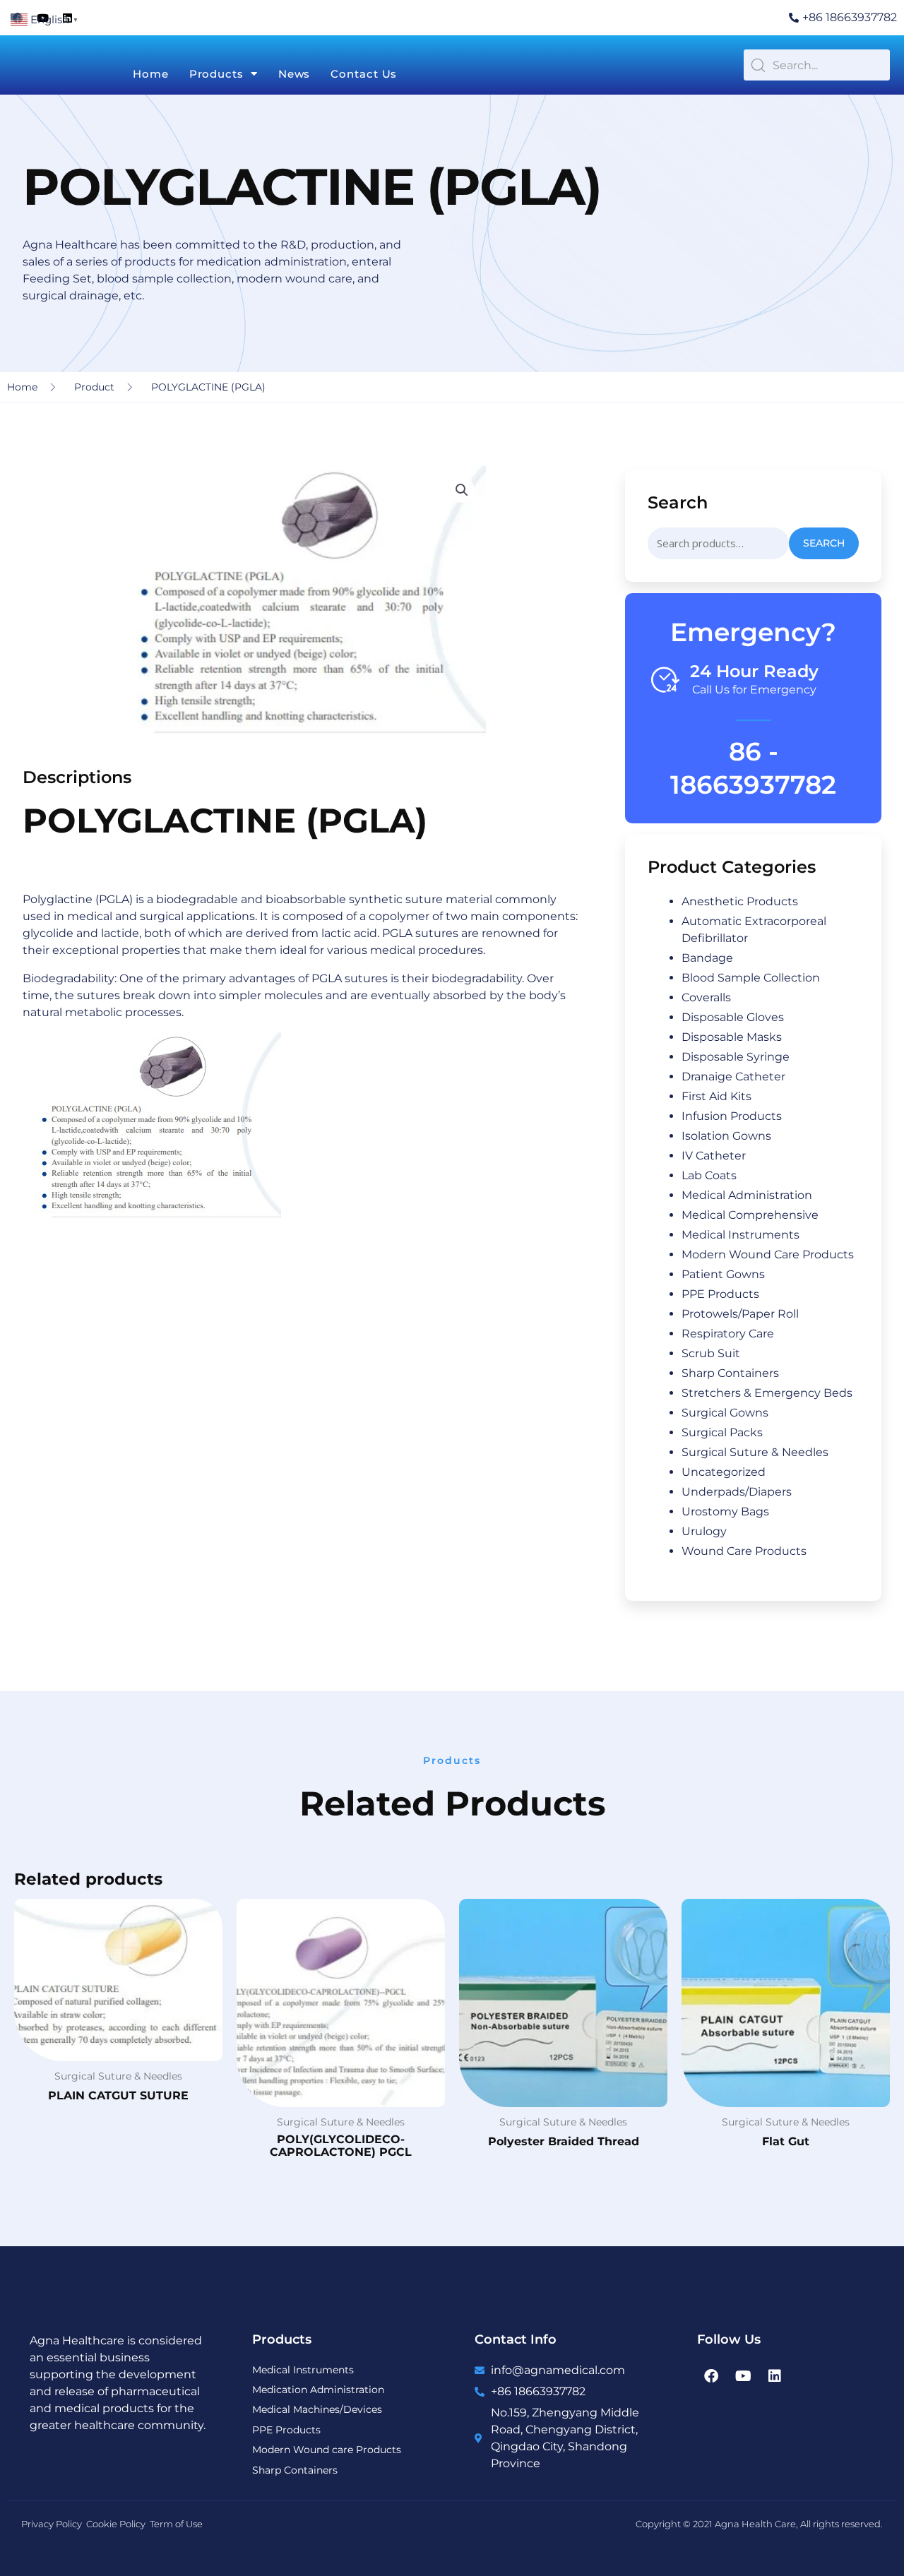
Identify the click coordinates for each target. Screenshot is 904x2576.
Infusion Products (732, 1116)
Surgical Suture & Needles (755, 1452)
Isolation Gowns (726, 1136)
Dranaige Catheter (733, 1077)
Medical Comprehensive (750, 1215)
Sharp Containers (730, 1373)
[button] (462, 490)
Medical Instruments (741, 1235)
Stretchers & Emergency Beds (767, 1393)
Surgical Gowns (725, 1413)
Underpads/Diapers (737, 1492)
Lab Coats (709, 1175)
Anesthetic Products (740, 901)
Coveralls (706, 997)
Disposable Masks (732, 1037)
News (295, 74)
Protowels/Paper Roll (740, 1314)
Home (151, 74)
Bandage (707, 958)
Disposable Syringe (736, 1057)
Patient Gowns (723, 1274)
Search (824, 543)
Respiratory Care (728, 1334)
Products (216, 74)
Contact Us (364, 74)
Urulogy (704, 1531)
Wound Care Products (744, 1551)
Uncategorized (724, 1472)
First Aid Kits (716, 1096)
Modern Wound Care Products (768, 1254)
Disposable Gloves (733, 1017)
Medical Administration (747, 1195)
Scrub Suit (711, 1353)
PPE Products (720, 1294)
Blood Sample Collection (751, 978)
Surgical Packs (722, 1432)
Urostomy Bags (725, 1511)
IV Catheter (714, 1156)
